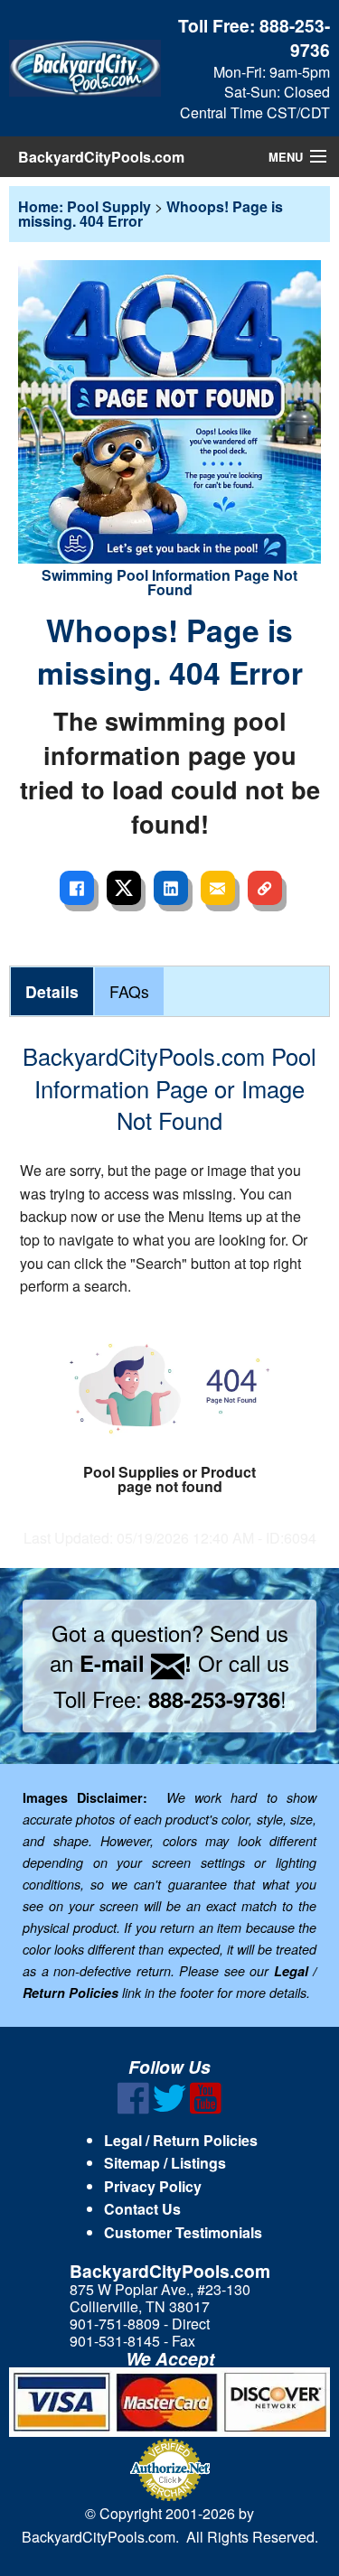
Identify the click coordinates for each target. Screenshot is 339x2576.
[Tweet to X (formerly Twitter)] (124, 888)
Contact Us (142, 2209)
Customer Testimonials (183, 2232)
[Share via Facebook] (77, 888)
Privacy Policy (153, 2186)
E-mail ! (136, 1663)
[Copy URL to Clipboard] (265, 888)
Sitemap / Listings (165, 2163)
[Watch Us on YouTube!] (206, 2109)
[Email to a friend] (218, 888)
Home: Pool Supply (85, 206)
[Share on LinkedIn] (171, 888)
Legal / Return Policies (181, 2140)
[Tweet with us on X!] (169, 2109)
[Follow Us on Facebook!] (133, 2109)
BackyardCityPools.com (101, 157)
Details (52, 991)
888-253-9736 (295, 37)
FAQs (129, 991)
